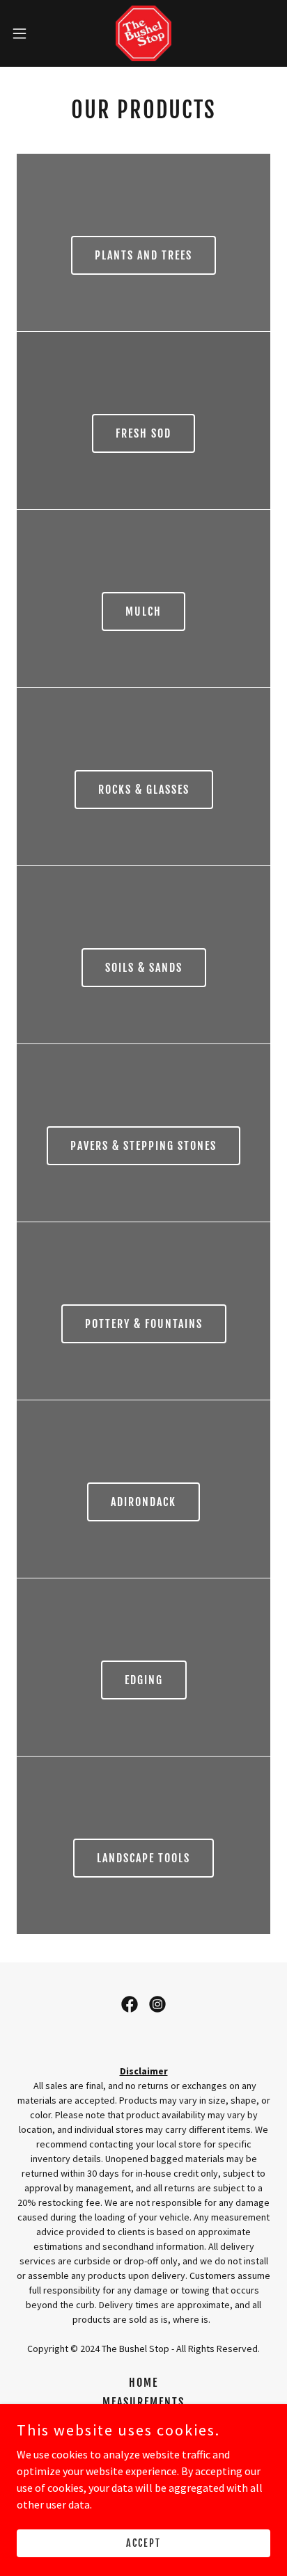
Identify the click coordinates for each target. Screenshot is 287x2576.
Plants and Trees (143, 255)
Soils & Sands (144, 968)
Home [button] (143, 2383)
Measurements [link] (143, 2402)
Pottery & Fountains (144, 1324)
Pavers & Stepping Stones (143, 1146)
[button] (26, 33)
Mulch (143, 611)
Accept (143, 2543)
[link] (143, 33)
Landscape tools (143, 1858)
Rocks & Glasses (144, 790)
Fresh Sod (143, 433)
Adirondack (143, 1502)
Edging (144, 1680)
